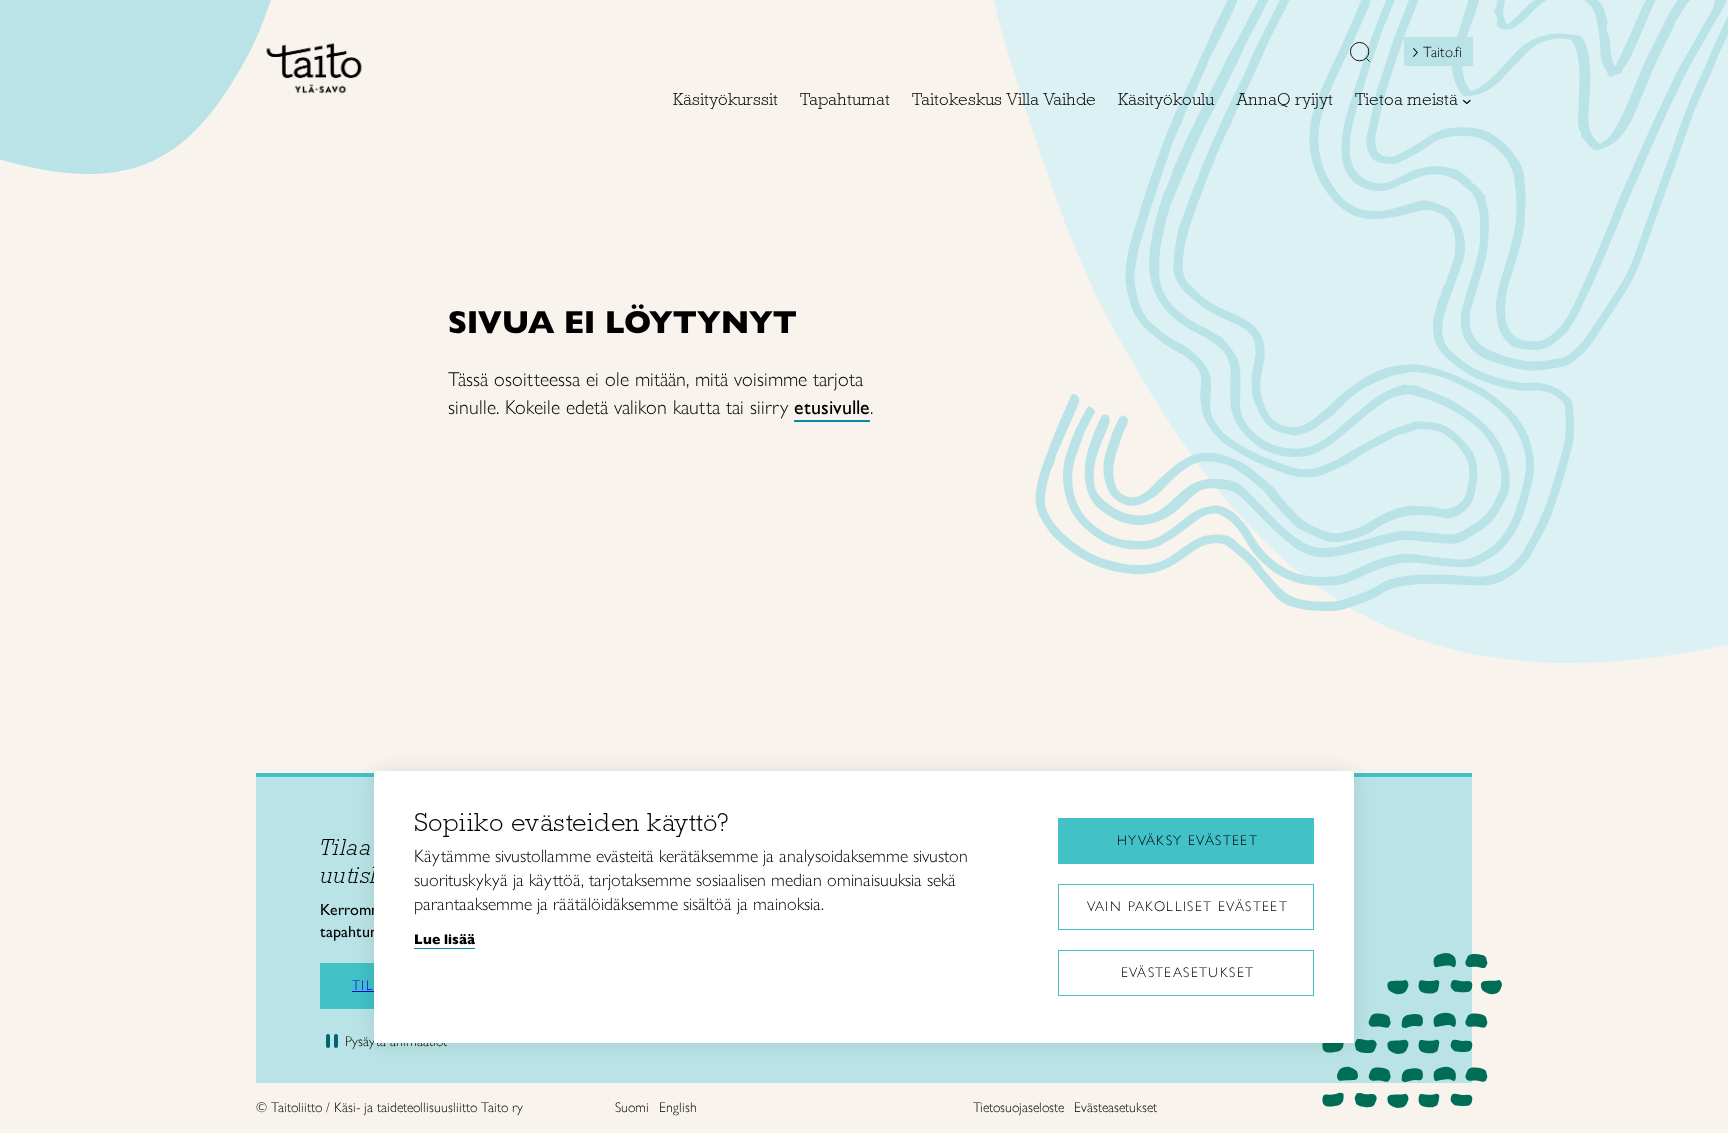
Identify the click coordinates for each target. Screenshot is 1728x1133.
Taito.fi (1442, 52)
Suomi (632, 1107)
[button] (1360, 54)
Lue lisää (444, 939)
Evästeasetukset (1188, 972)
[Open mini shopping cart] (1305, 57)
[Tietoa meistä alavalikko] (1467, 101)
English (678, 1107)
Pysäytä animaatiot (396, 1041)
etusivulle (832, 407)
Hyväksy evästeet (1187, 840)
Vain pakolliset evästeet (1188, 906)
